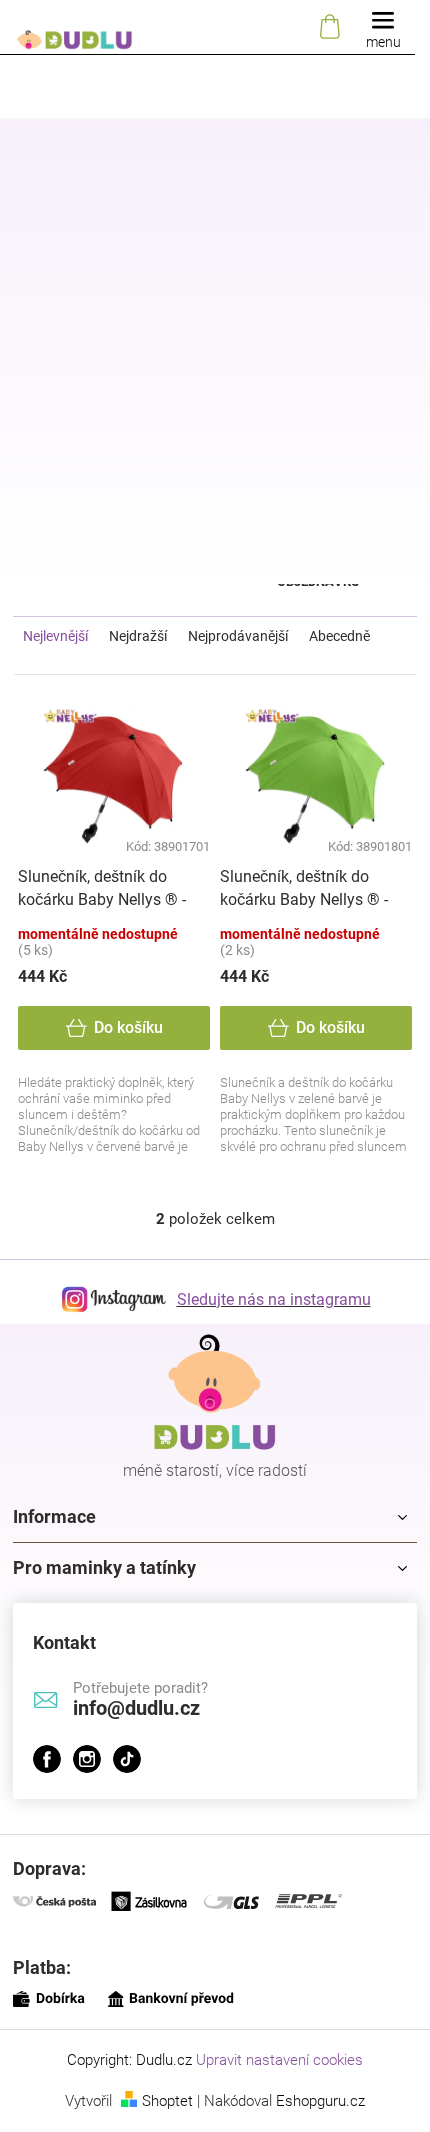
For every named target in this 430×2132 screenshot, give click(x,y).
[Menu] (383, 27)
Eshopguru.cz (320, 2101)
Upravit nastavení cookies (279, 2060)
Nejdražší (138, 636)
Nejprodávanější (238, 636)
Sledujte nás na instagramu (274, 1299)
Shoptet (167, 2101)
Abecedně (339, 636)
